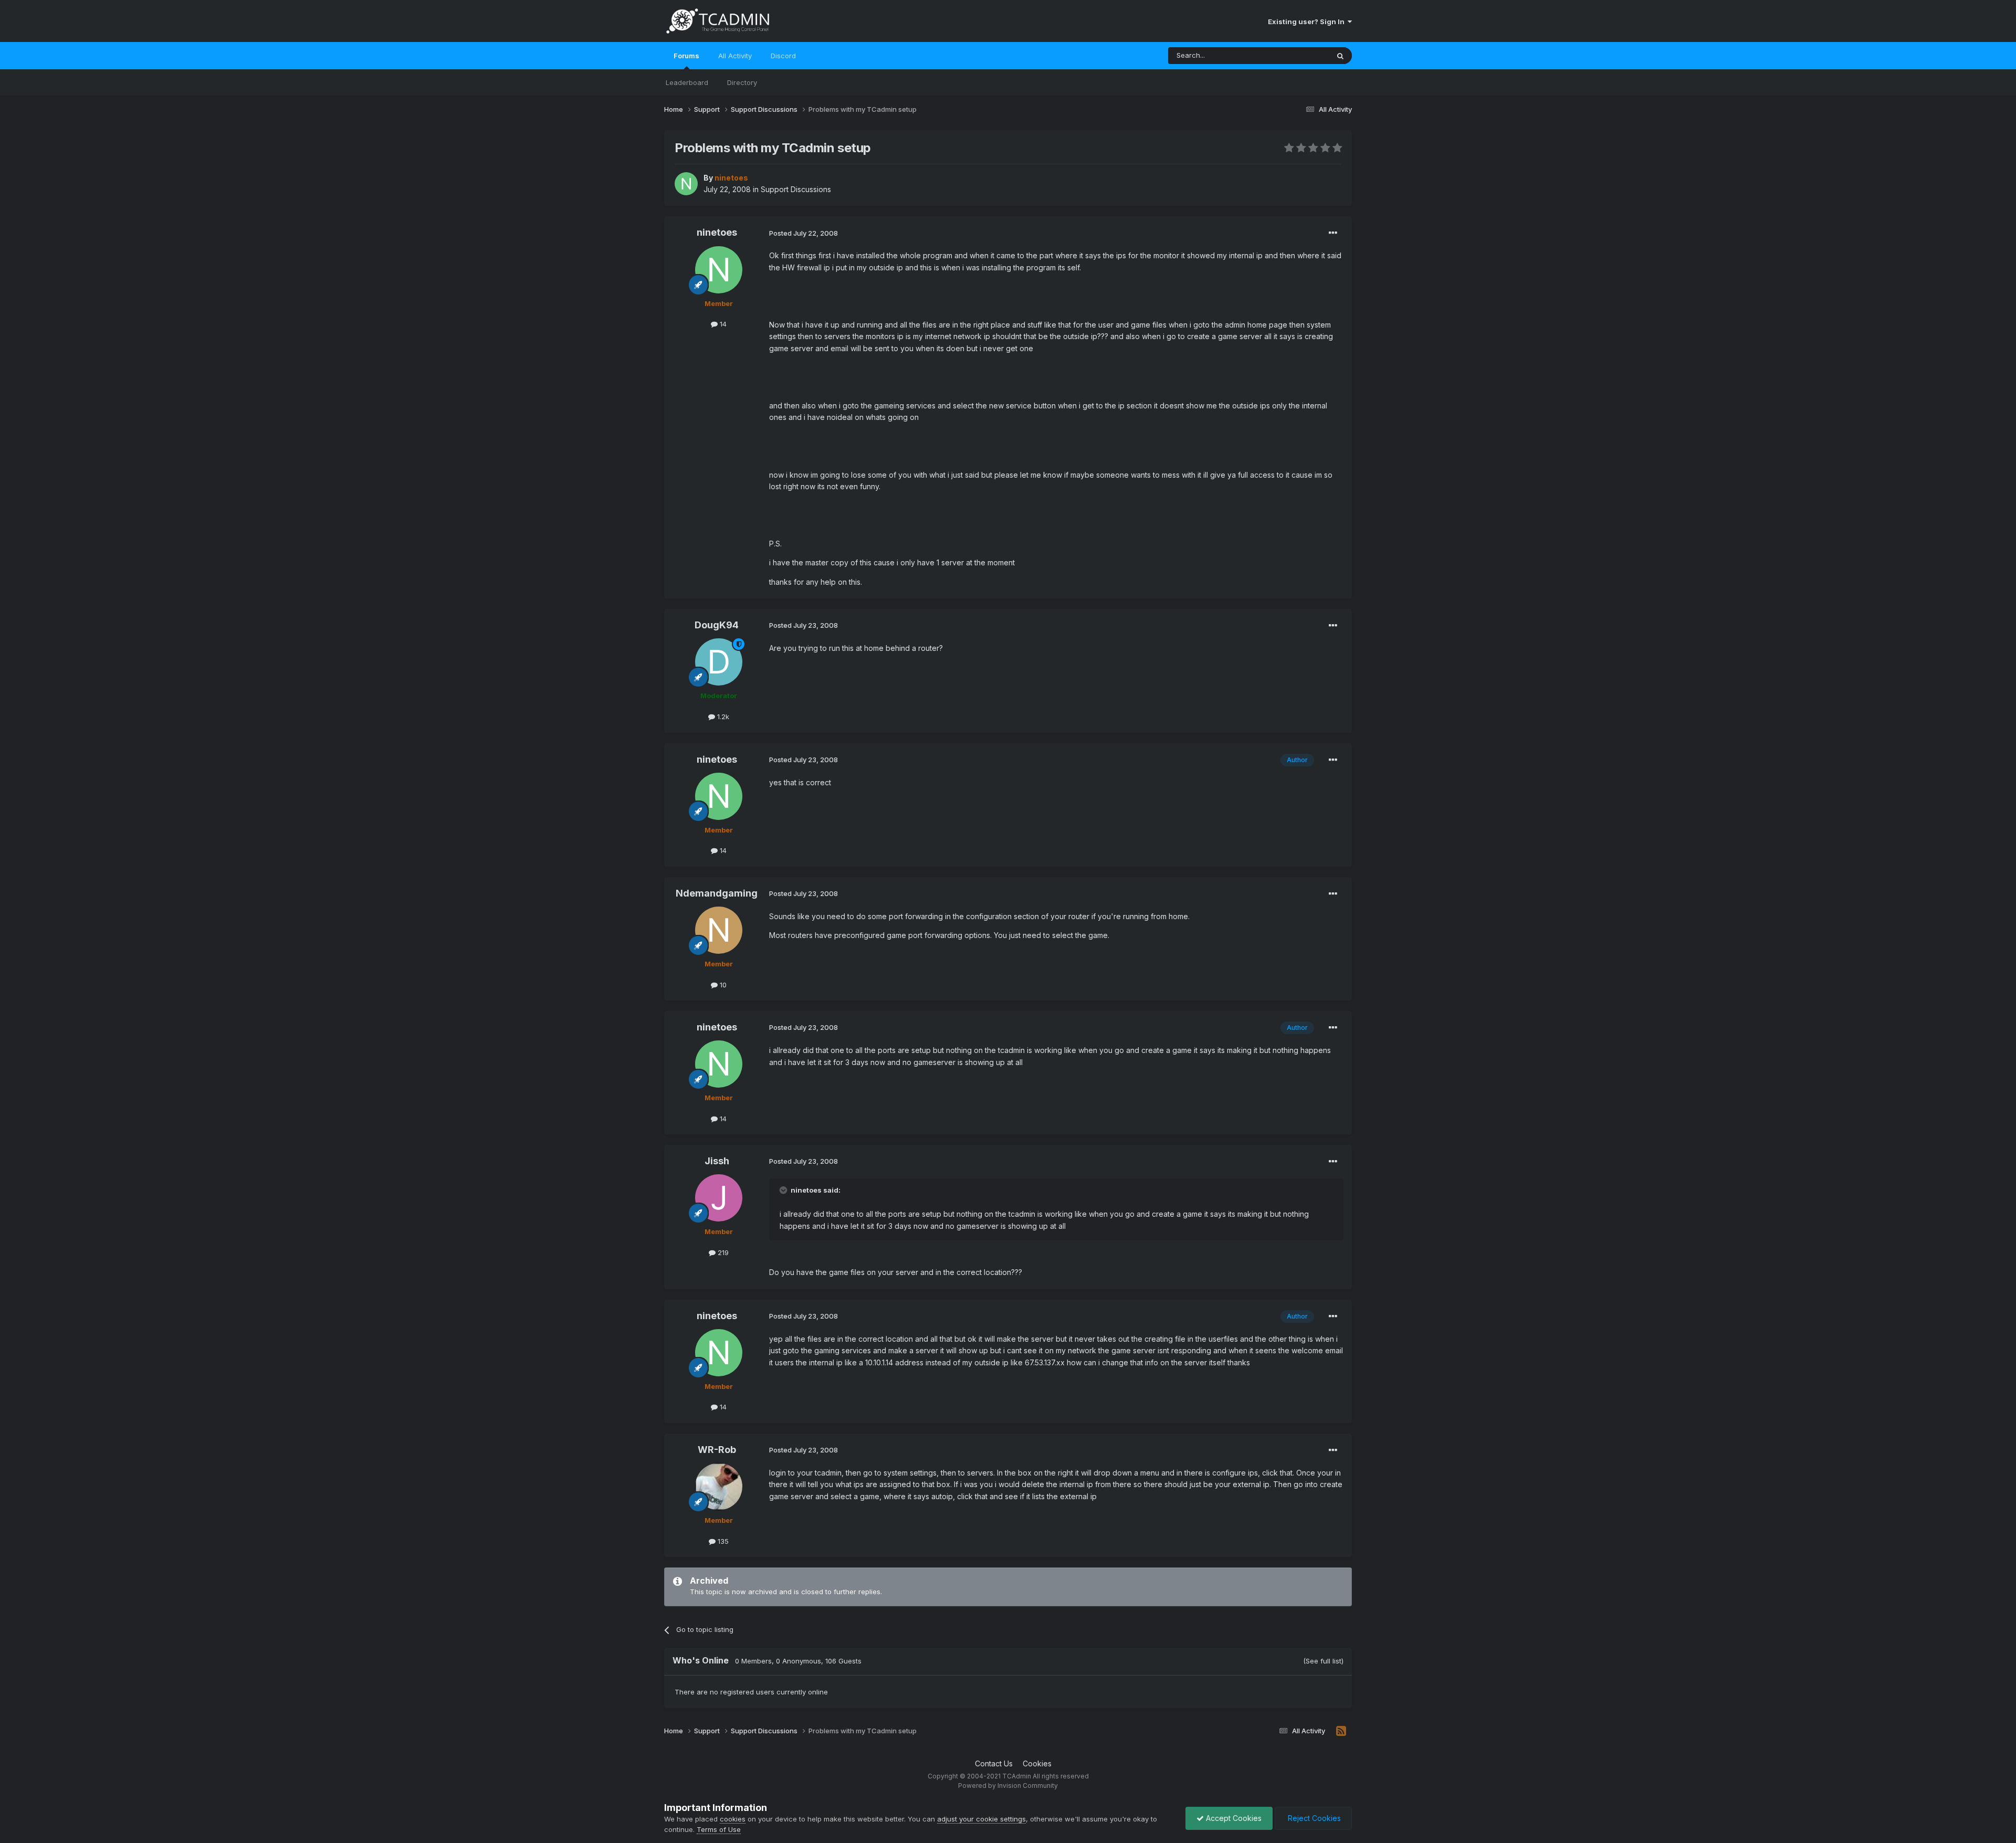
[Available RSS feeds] (1341, 1731)
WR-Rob (717, 1450)
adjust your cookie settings (981, 1819)
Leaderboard (687, 82)
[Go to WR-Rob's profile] (719, 1487)
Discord (783, 56)
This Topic (1298, 55)
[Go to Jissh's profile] (719, 1198)
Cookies (1037, 1763)
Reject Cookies (1313, 1818)
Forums (686, 56)
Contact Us (994, 1763)
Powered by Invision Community (1008, 1786)
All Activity (735, 56)
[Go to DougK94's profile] (719, 662)
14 (722, 324)
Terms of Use (719, 1829)
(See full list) (1323, 1661)
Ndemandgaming (717, 893)
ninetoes (717, 232)
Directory (742, 82)
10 (722, 985)
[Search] (1340, 56)
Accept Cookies (1233, 1818)
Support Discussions (796, 189)
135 (722, 1541)
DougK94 (717, 625)
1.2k (722, 717)
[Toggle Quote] (784, 1190)
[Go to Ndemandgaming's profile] (719, 930)
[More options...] (1333, 233)
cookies (733, 1819)
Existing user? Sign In (1308, 22)
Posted (804, 233)
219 (722, 1252)
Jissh (717, 1161)
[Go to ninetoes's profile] (686, 184)
